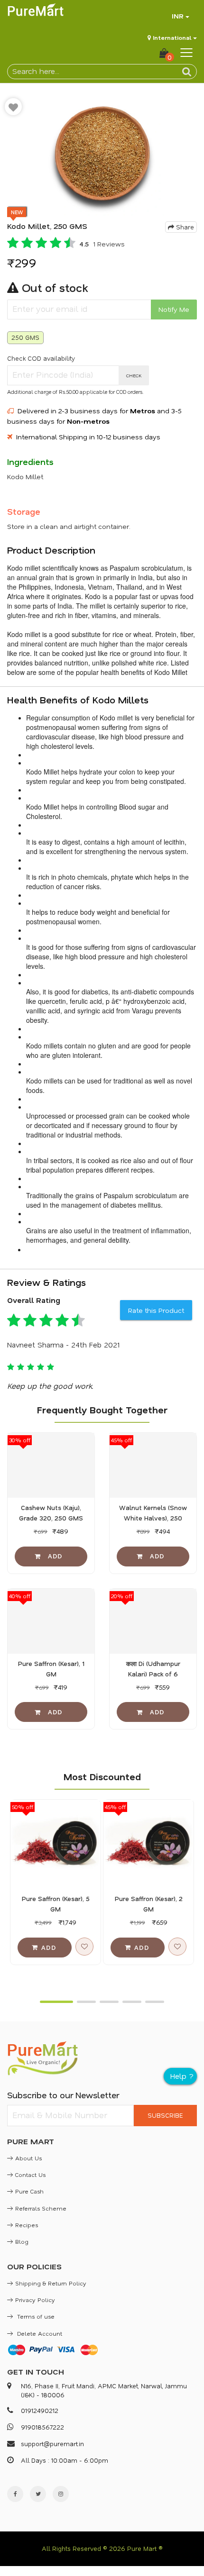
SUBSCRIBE (165, 2115)
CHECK (134, 375)
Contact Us (30, 2175)
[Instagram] (61, 2494)
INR (178, 16)
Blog (22, 2241)
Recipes (27, 2225)
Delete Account (39, 2333)
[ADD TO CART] (51, 1557)
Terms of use (35, 2316)
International (172, 37)
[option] (102, 155)
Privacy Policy (35, 2300)
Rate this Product (156, 1310)
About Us (28, 2158)
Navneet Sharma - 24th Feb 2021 (63, 1345)
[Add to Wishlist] (13, 107)
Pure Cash (29, 2191)
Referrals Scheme (41, 2208)
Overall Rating (34, 1300)
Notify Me (174, 309)
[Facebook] (15, 2494)
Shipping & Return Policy (51, 2283)
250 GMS (25, 337)
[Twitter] (38, 2494)
